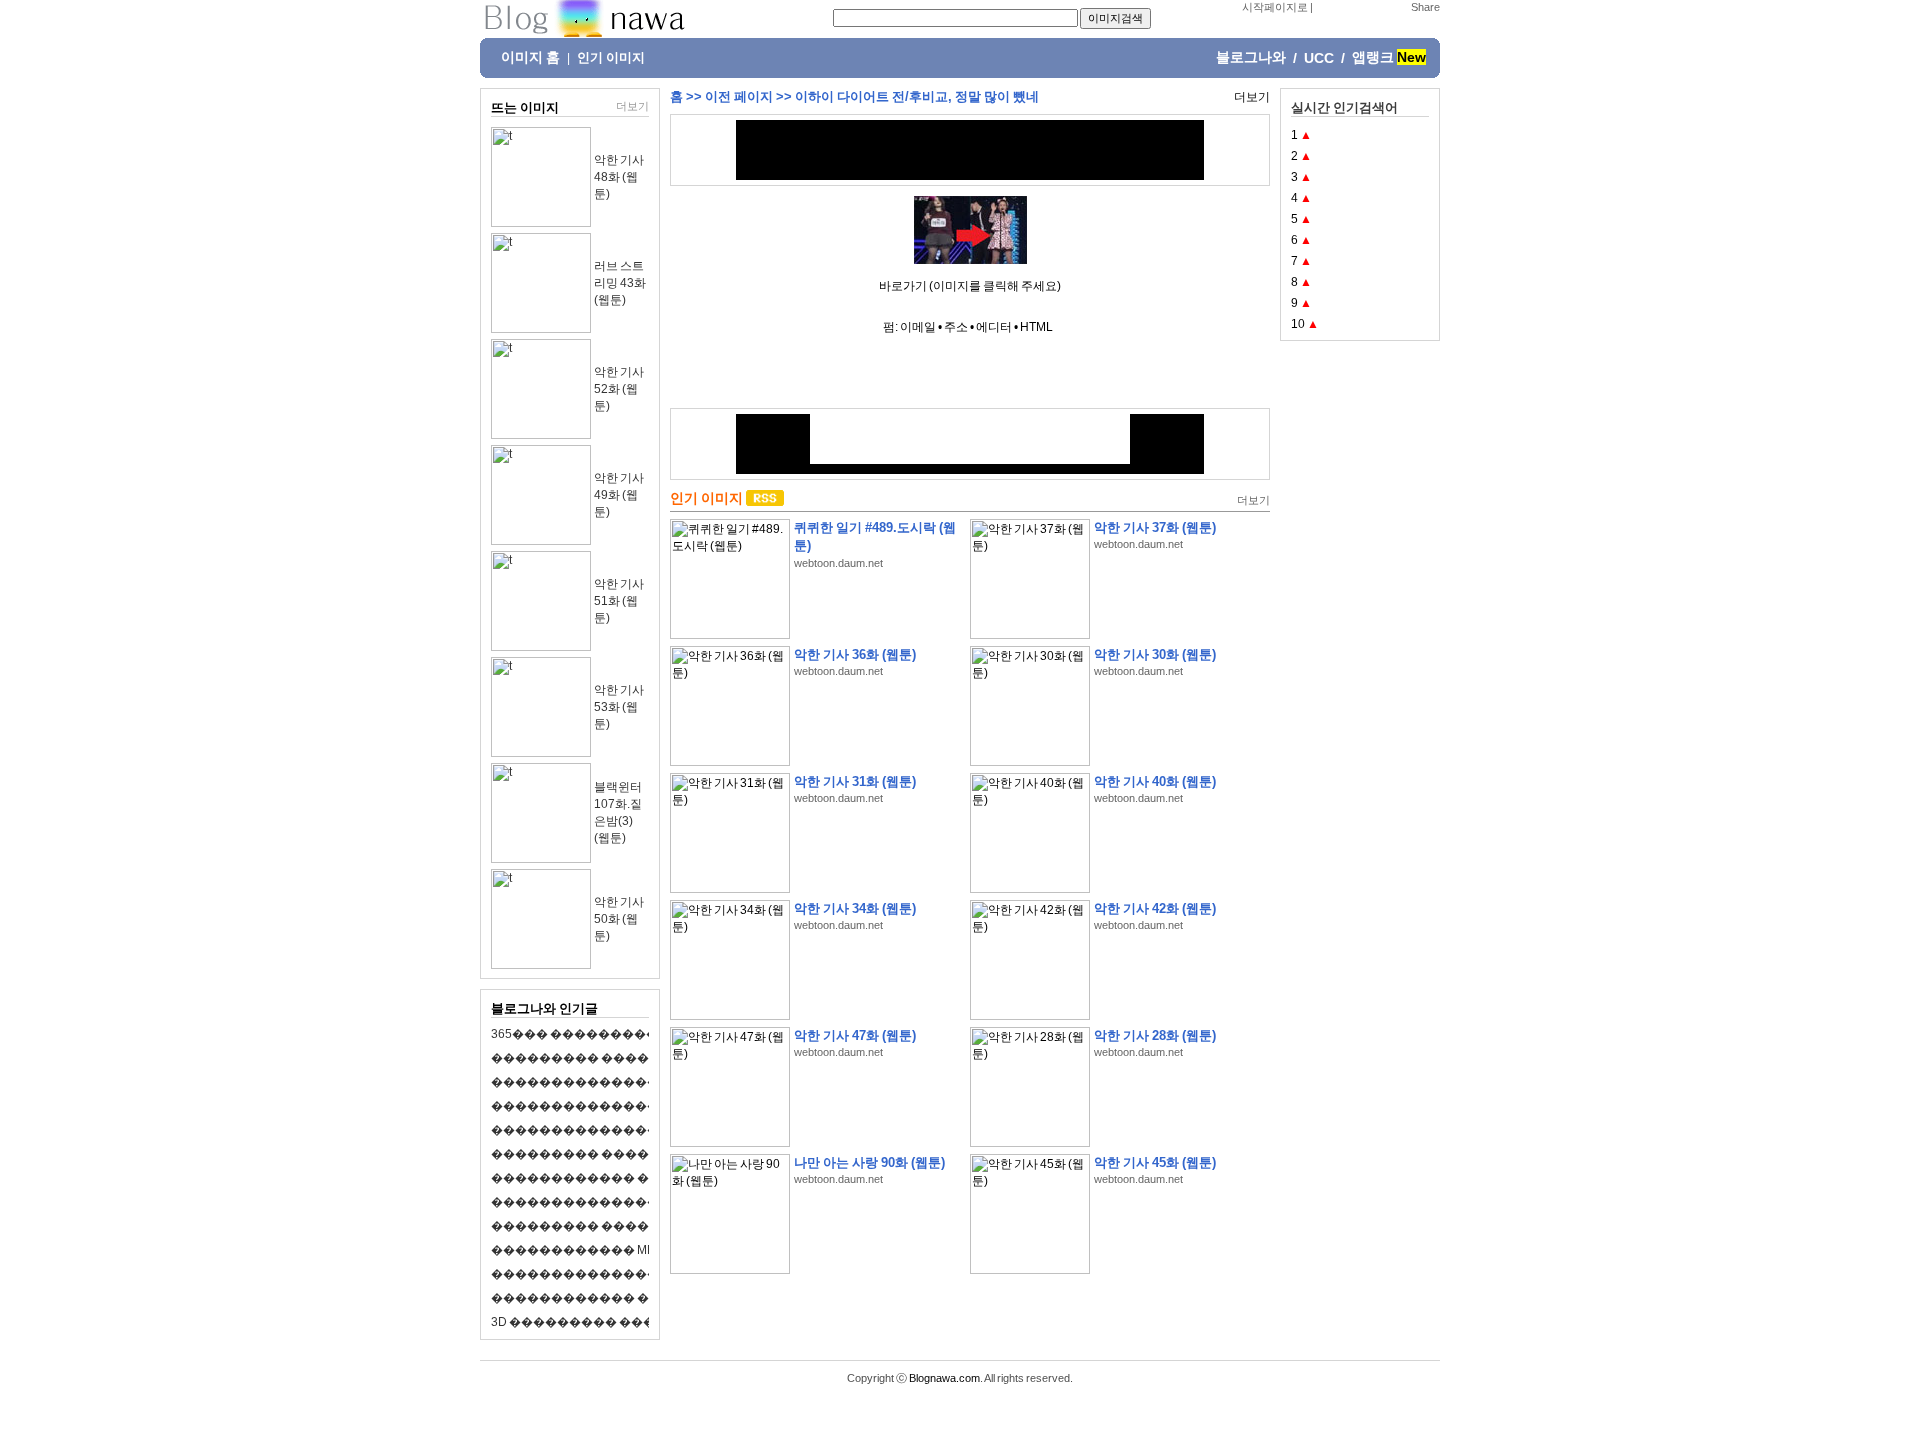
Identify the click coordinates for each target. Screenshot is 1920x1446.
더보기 (632, 106)
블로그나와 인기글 (544, 1008)
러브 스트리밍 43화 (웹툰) (620, 283)
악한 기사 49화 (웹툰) (619, 495)
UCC (1319, 58)
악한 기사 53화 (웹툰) (619, 707)
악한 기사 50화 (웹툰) (619, 919)
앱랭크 (1373, 57)
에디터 (994, 327)
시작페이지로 (1275, 7)
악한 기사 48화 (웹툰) (619, 177)
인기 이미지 (611, 58)
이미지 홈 (530, 57)
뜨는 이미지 (525, 107)
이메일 (918, 327)
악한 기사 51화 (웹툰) (619, 601)
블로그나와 (1251, 57)
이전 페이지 (739, 96)
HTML (1036, 327)
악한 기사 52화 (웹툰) (619, 389)
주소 (956, 327)
